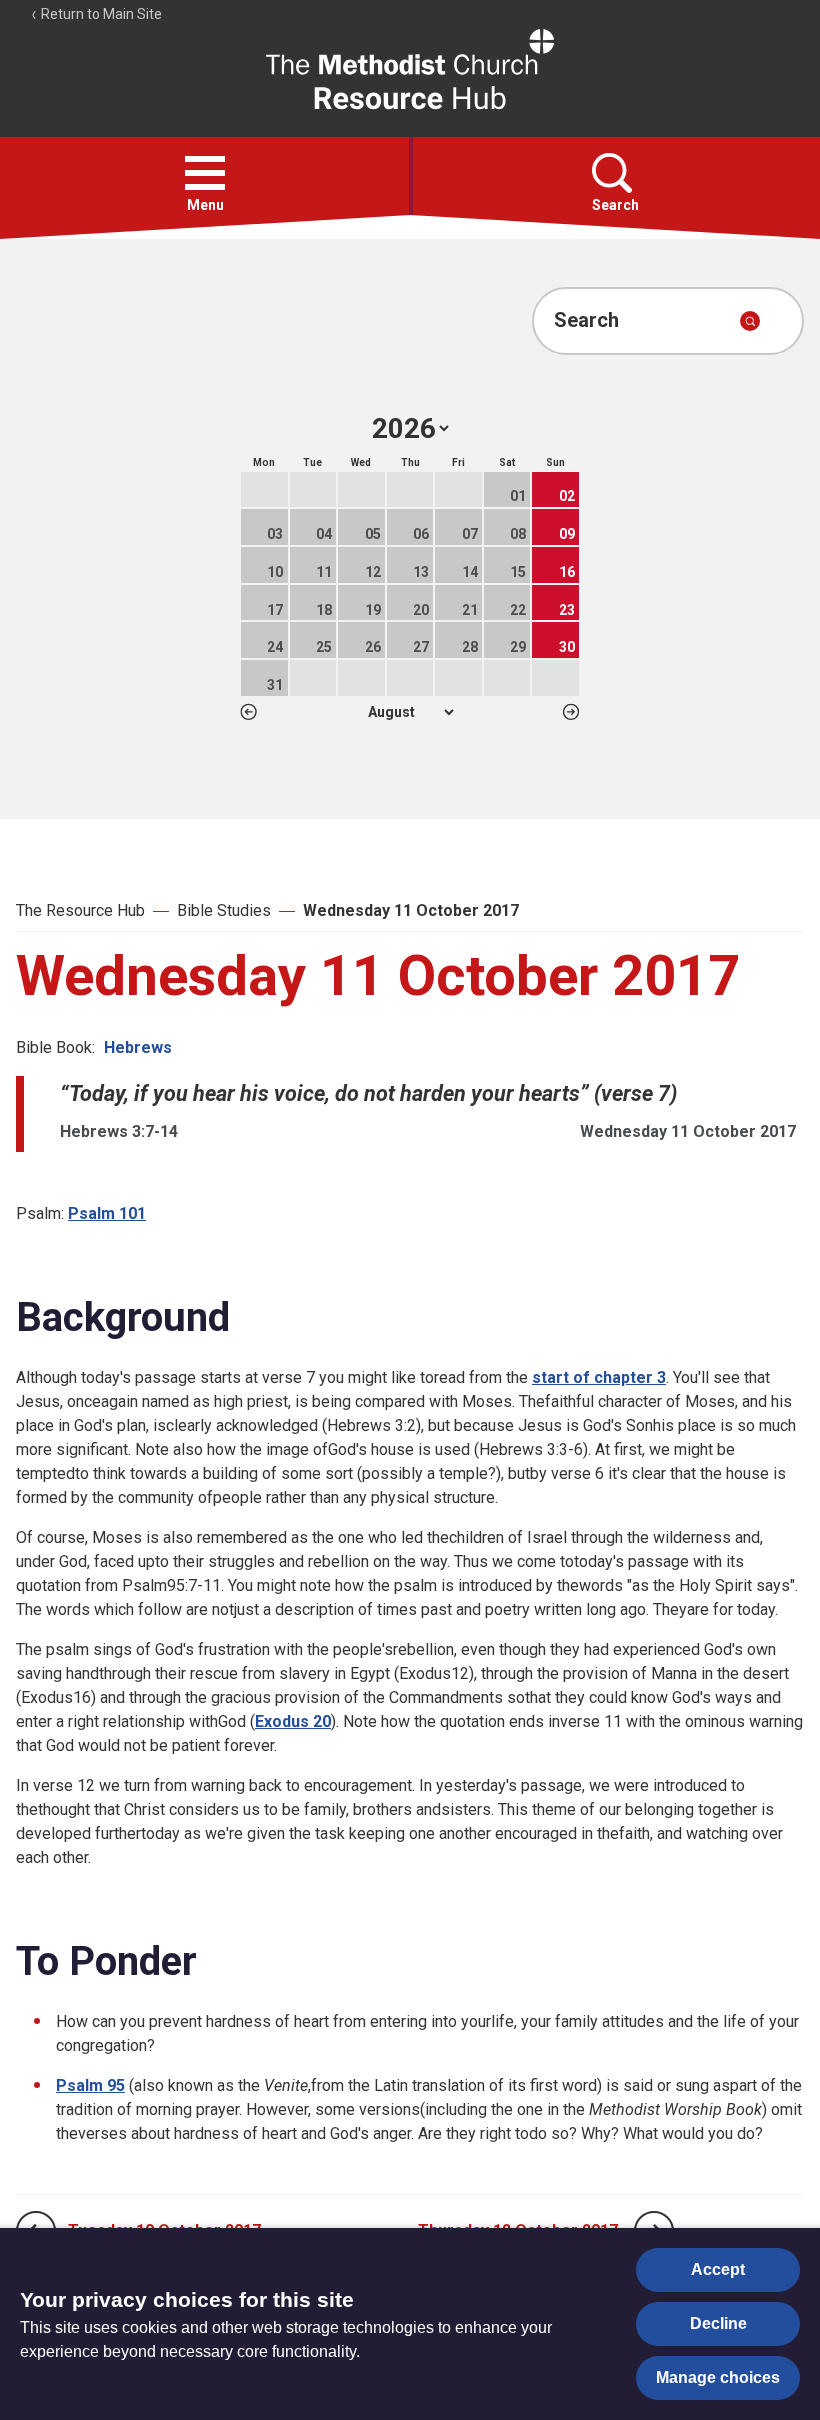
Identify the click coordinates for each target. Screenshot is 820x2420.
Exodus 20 (293, 1721)
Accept (718, 2269)
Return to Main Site (100, 14)
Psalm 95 (90, 2085)
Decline (718, 2323)
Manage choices (718, 2377)
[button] (205, 173)
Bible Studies (224, 910)
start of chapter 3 (599, 1377)
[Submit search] (750, 321)
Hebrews (138, 1047)
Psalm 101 (107, 1213)
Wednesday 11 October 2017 (411, 910)
